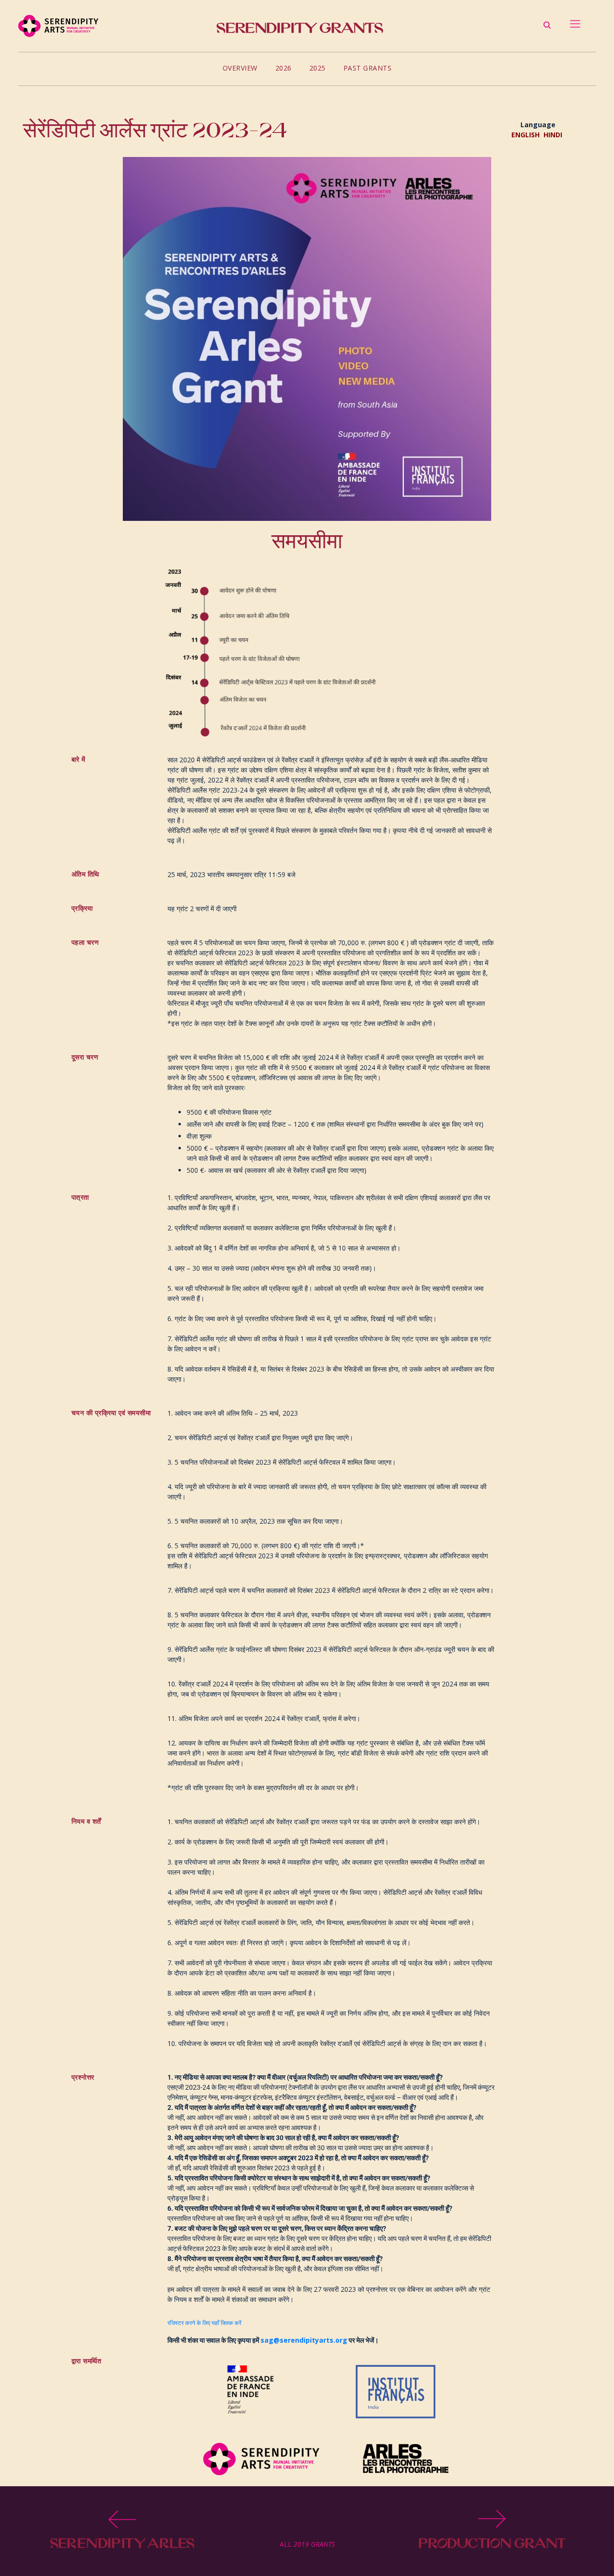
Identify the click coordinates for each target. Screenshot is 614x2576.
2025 (318, 68)
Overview (240, 68)
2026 (283, 68)
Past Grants (368, 68)
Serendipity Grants (300, 28)
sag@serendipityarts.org (304, 2340)
